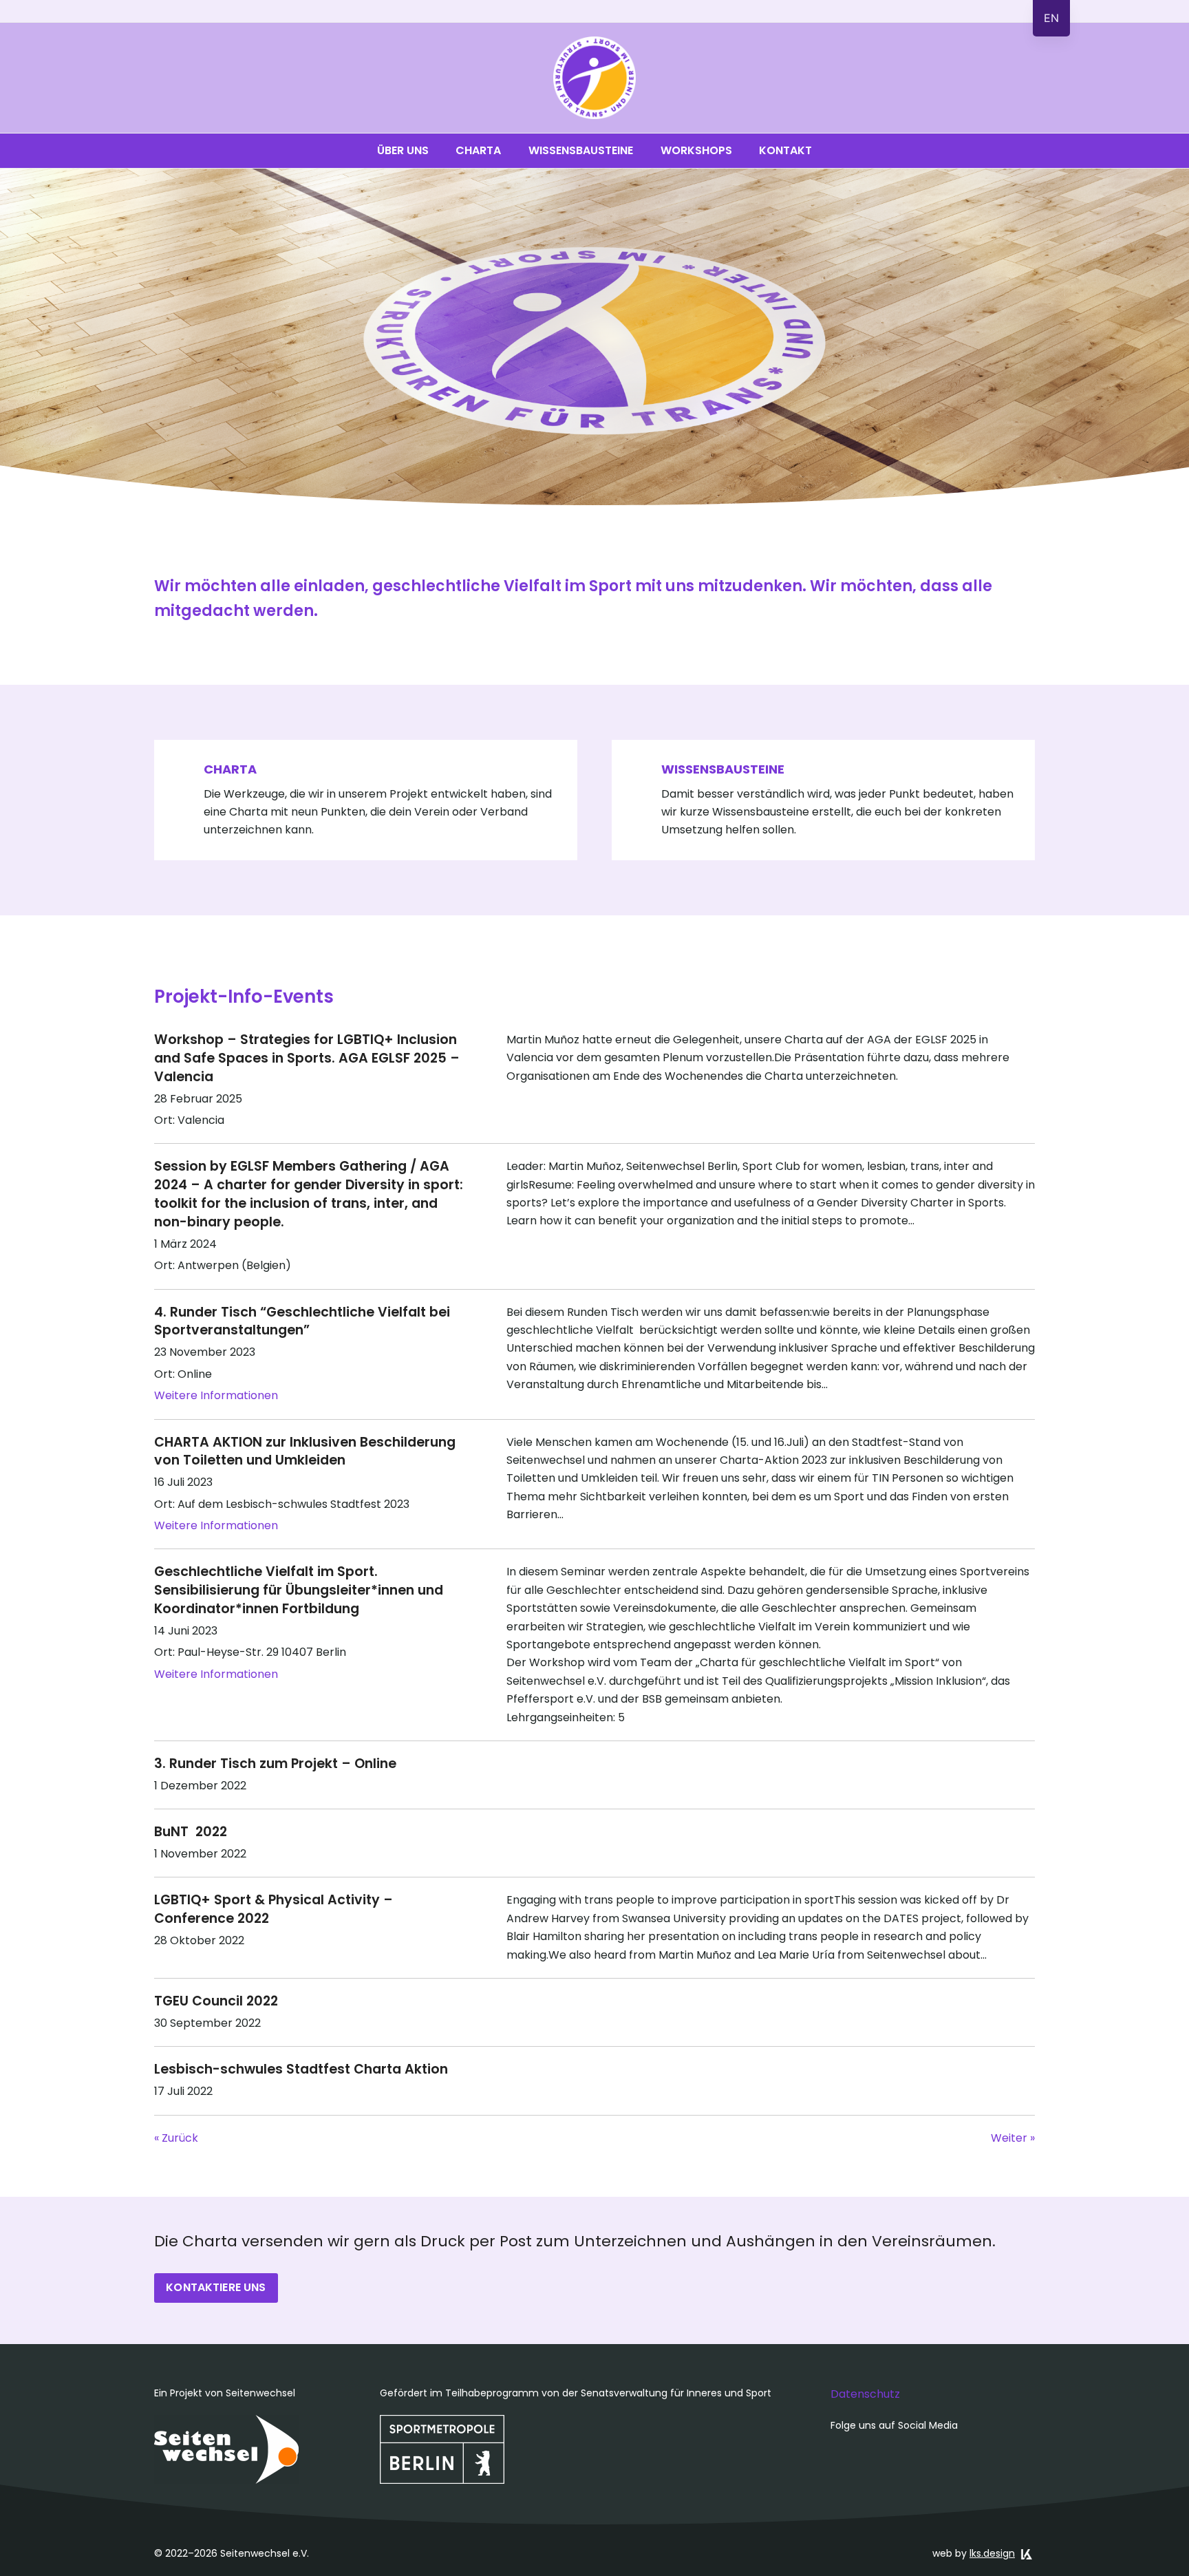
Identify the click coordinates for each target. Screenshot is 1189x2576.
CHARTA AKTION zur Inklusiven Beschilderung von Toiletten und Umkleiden (305, 1451)
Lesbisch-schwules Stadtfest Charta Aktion (301, 2069)
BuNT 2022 (191, 1832)
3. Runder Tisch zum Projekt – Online (275, 1764)
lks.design (992, 2553)
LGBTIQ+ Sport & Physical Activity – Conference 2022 (274, 1909)
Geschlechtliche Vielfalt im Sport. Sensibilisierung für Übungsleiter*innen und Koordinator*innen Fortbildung (299, 1590)
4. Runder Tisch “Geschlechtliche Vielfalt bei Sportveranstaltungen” (302, 1321)
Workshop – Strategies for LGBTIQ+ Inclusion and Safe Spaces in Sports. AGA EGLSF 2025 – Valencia (307, 1058)
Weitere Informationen (216, 1395)
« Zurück (176, 2138)
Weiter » (1013, 2138)
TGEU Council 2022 (216, 2001)
